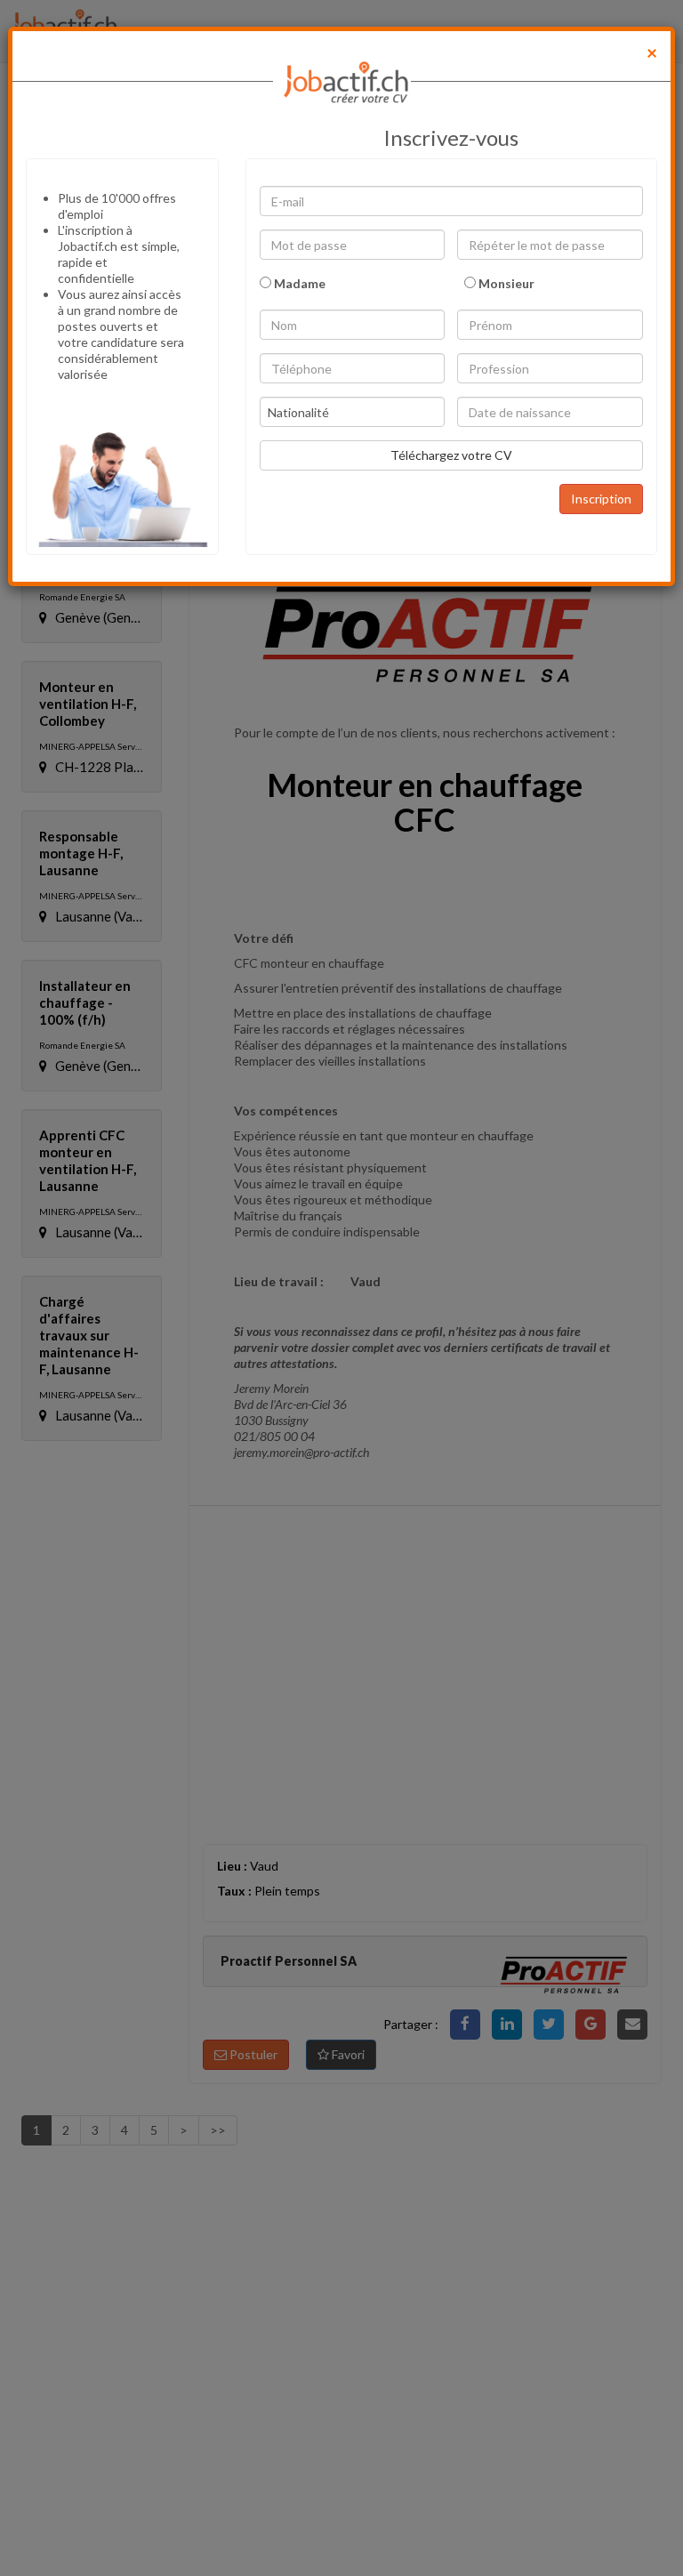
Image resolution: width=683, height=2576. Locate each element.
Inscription (601, 499)
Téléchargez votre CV (451, 455)
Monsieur (505, 283)
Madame (298, 283)
